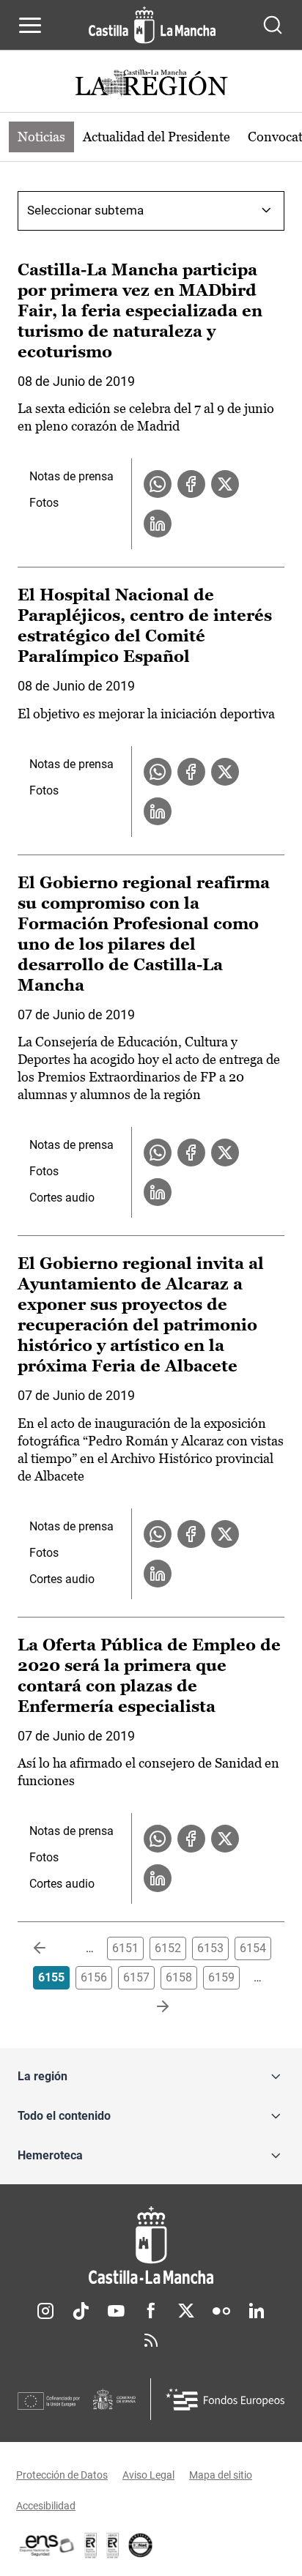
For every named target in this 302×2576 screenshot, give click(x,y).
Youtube (116, 2311)
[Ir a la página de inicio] (152, 25)
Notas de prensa (71, 476)
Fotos (44, 503)
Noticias (41, 137)
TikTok (81, 2311)
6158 (179, 1977)
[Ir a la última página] (151, 2007)
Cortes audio (62, 1198)
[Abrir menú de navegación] (30, 25)
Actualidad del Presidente (156, 137)
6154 (253, 1948)
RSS (151, 2340)
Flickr (221, 2311)
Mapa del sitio (221, 2475)
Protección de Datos (62, 2475)
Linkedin (257, 2311)
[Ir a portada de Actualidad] (151, 85)
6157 (136, 1977)
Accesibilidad (46, 2506)
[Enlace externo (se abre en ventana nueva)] (113, 2545)
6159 (221, 1977)
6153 (210, 1948)
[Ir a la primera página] (51, 1948)
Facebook (151, 2311)
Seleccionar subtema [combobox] (85, 210)
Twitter (186, 2311)
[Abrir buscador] (273, 25)
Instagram (45, 2311)
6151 (125, 1948)
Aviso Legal (148, 2475)
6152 (168, 1948)
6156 (94, 1977)
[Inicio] (151, 2245)
